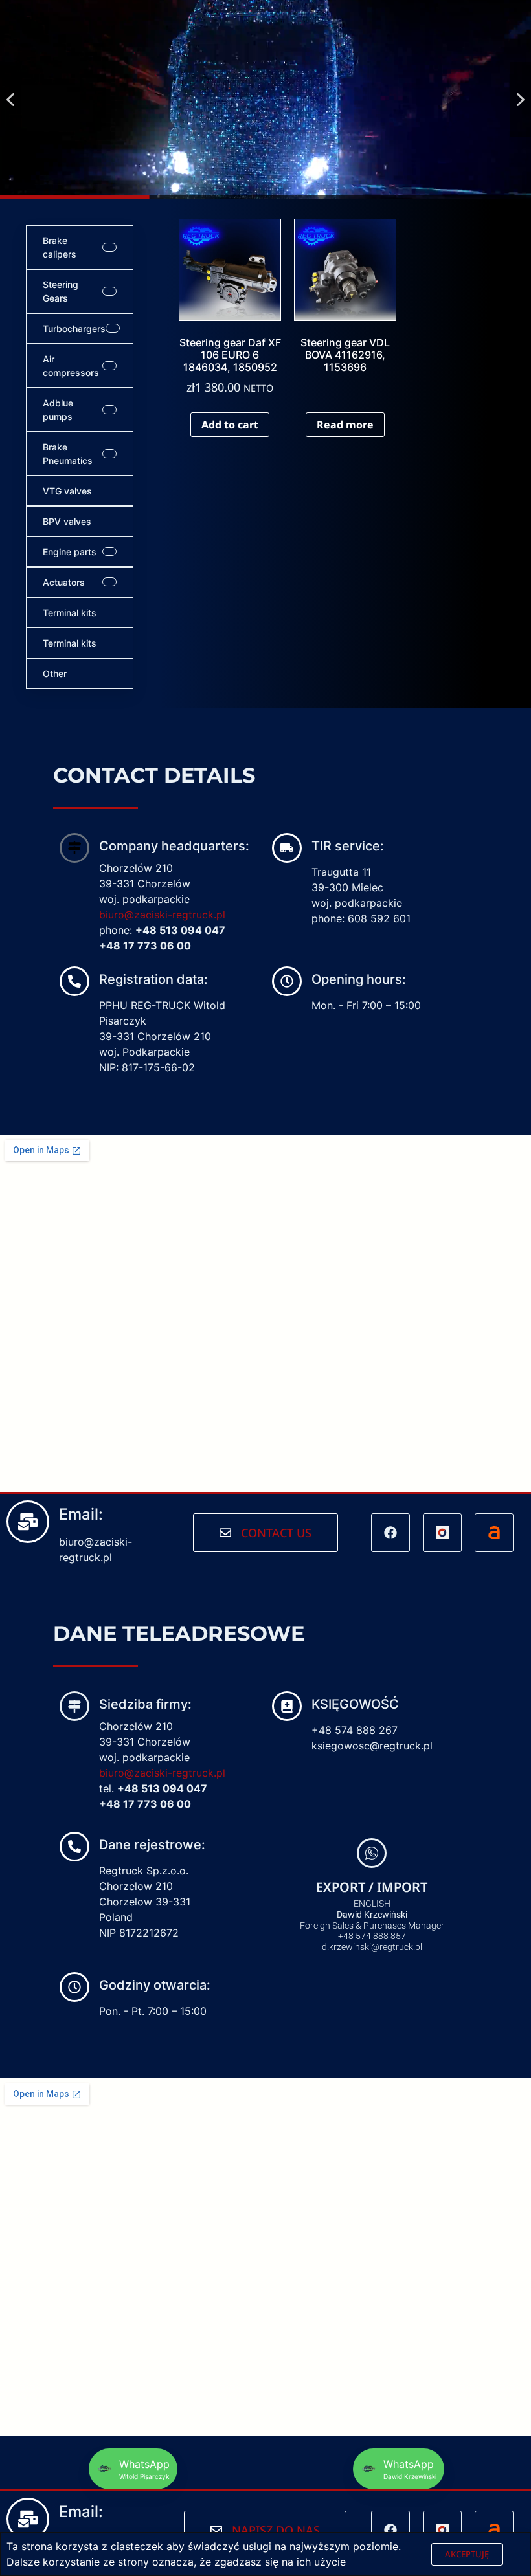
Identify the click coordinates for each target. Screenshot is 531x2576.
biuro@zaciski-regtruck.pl (162, 915)
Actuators (64, 582)
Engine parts (70, 552)
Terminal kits (70, 613)
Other (55, 673)
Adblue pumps (58, 410)
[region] (265, 100)
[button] (10, 99)
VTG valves (67, 491)
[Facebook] (390, 1533)
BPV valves (67, 521)
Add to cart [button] (230, 425)
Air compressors (71, 366)
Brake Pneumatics (68, 454)
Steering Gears (61, 291)
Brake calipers (60, 247)
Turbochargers (74, 328)
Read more (345, 425)
